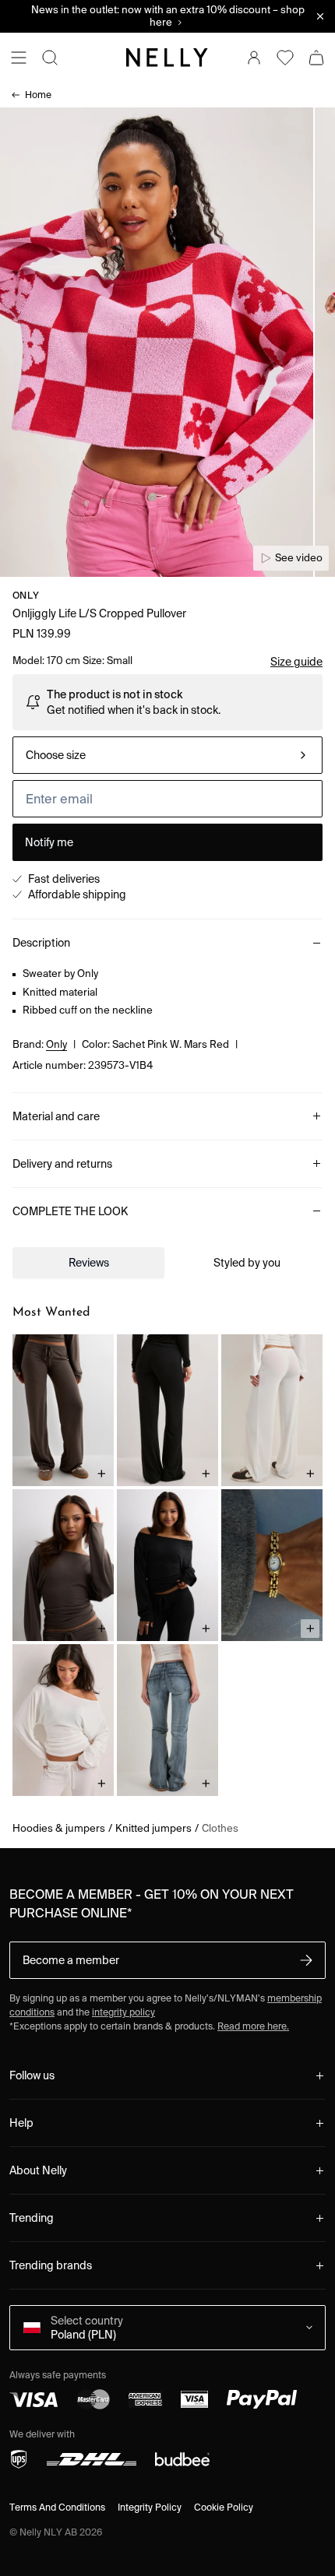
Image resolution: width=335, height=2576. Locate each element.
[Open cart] (316, 58)
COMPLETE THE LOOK (70, 1211)
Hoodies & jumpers (59, 1828)
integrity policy (123, 2012)
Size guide (296, 662)
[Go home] (167, 58)
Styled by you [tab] (247, 1263)
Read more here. (253, 2026)
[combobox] (167, 755)
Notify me (49, 842)
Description (41, 943)
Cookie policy (224, 2507)
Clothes (220, 1828)
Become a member (71, 1960)
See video (299, 558)
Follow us (32, 2075)
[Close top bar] (320, 16)
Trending (32, 2218)
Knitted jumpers (153, 1828)
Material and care (56, 1116)
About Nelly (38, 2170)
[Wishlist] (285, 58)
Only (26, 595)
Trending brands (51, 2265)
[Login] (254, 58)
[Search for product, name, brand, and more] (50, 58)
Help (21, 2123)
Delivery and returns (62, 1164)
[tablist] (167, 1263)
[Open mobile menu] (19, 58)
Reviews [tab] (89, 1263)
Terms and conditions (57, 2507)
